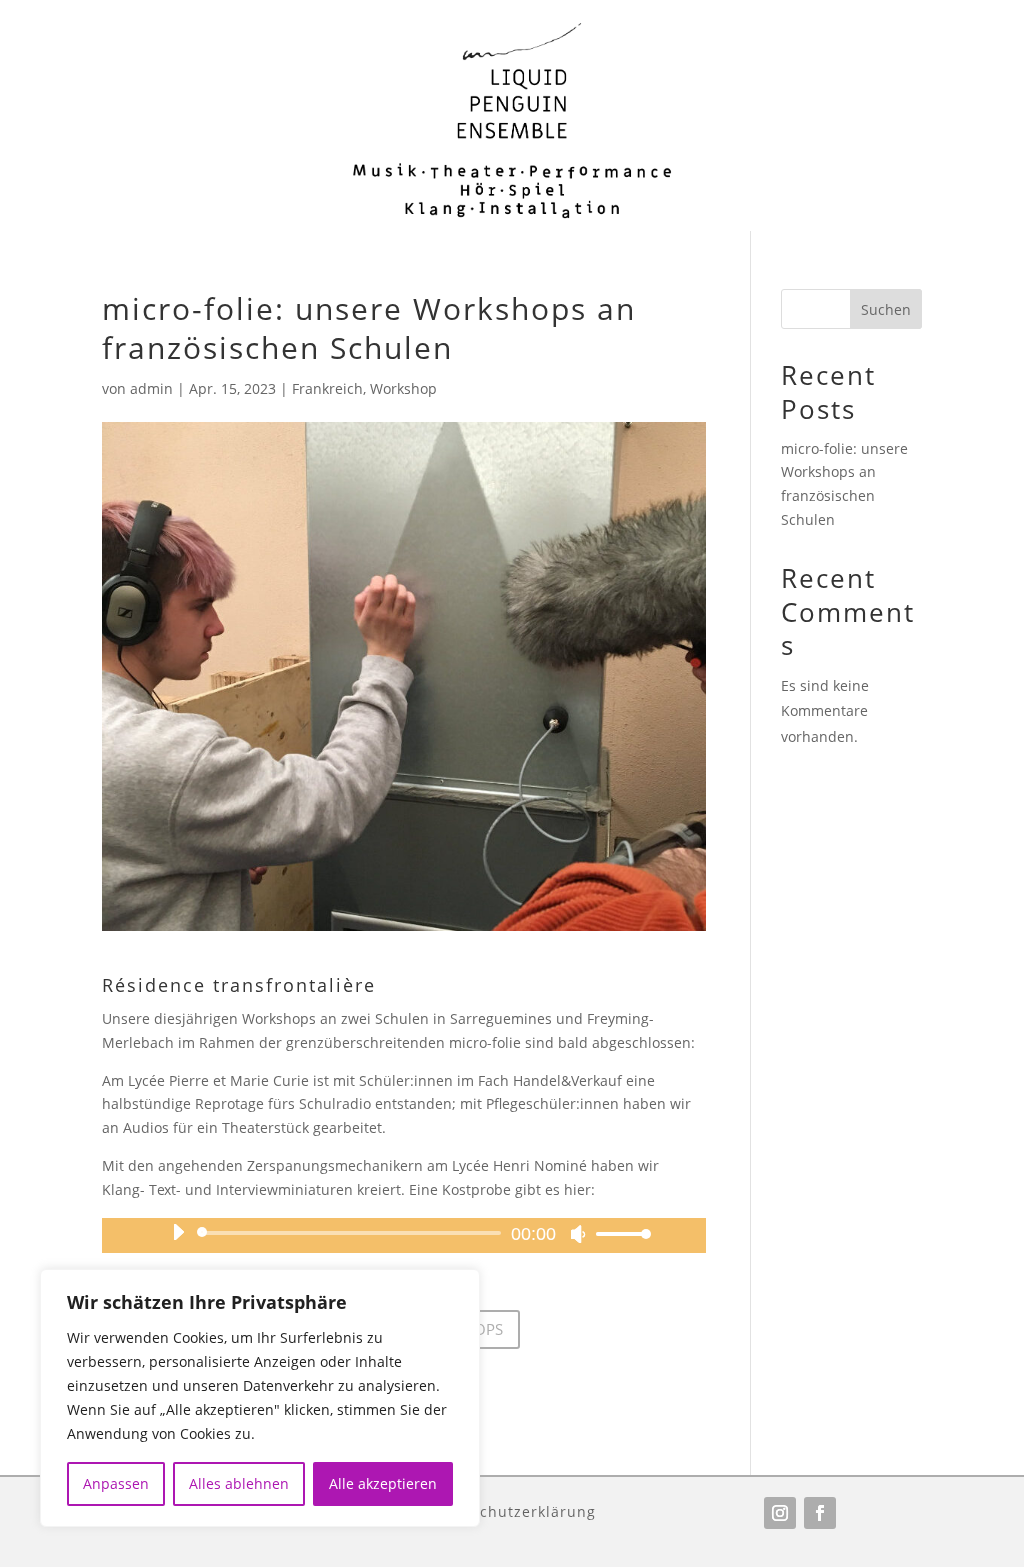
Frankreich (327, 388)
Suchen (886, 309)
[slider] (618, 1233)
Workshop (403, 388)
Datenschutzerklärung (511, 1510)
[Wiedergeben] (178, 1232)
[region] (260, 1398)
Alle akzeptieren (383, 1483)
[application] (403, 1233)
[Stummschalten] (578, 1234)
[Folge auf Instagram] (780, 1513)
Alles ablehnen (239, 1483)
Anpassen (116, 1483)
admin (151, 388)
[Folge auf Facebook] (820, 1513)
